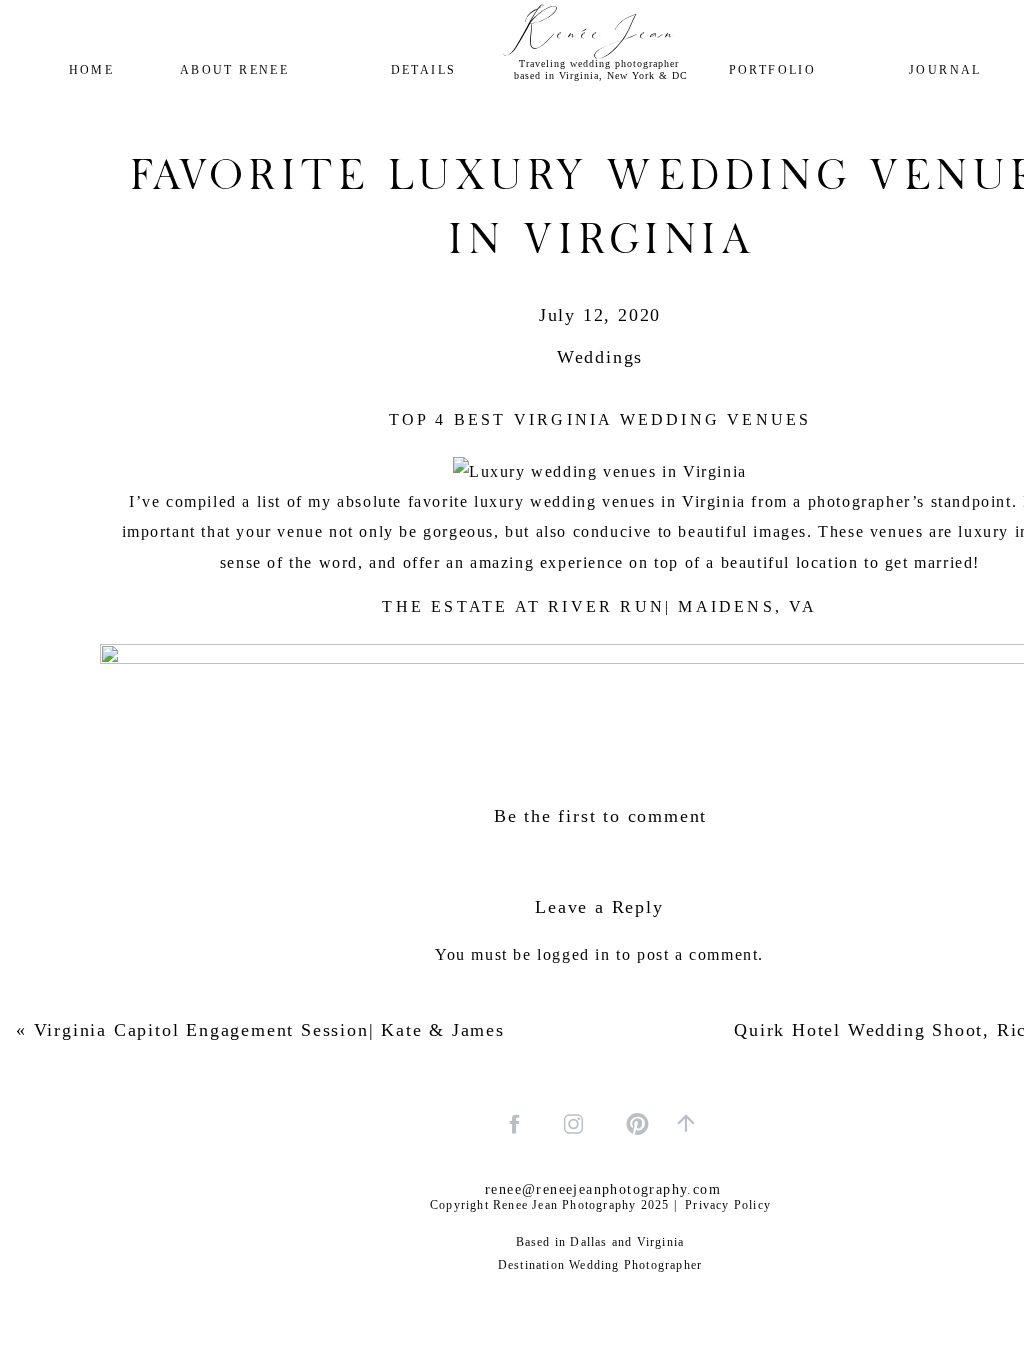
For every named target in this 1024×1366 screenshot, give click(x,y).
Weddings (600, 357)
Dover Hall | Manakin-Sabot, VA (600, 1150)
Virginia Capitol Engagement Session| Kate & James (269, 1030)
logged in (573, 954)
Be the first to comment (600, 816)
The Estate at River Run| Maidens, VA (599, 606)
